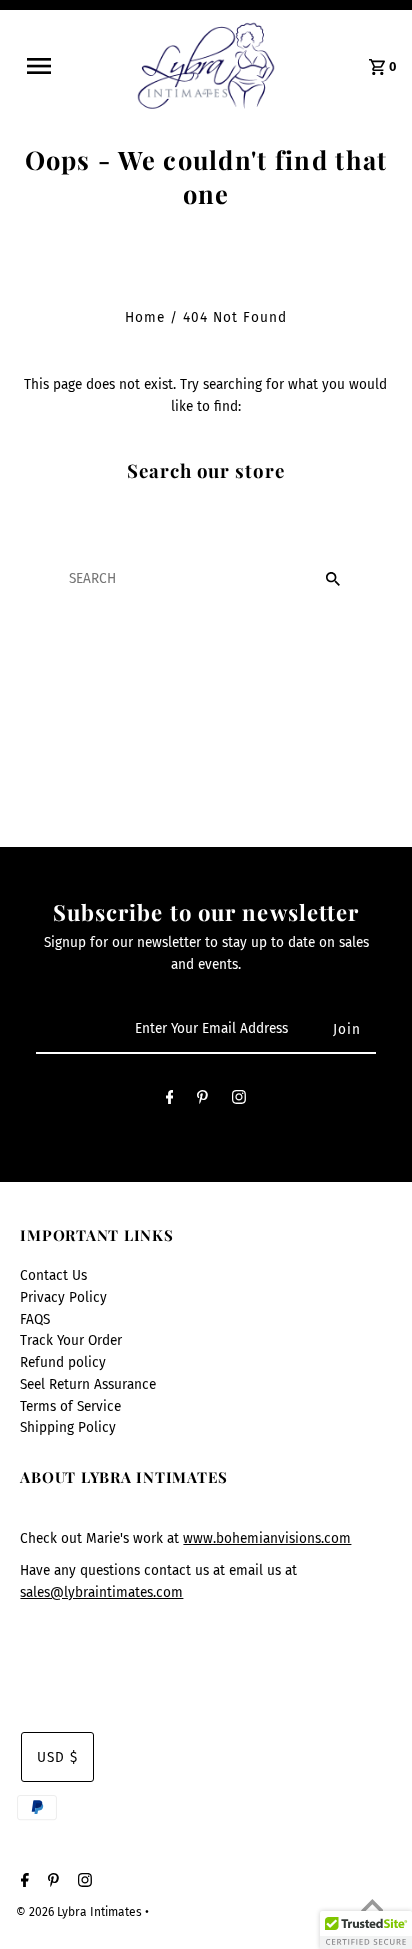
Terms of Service (70, 1406)
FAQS (35, 1319)
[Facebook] (170, 1101)
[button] (366, 1930)
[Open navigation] (51, 66)
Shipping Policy (68, 1427)
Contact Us (53, 1275)
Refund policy (63, 1362)
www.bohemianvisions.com (267, 1538)
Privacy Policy (63, 1297)
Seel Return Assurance (88, 1384)
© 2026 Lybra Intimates (80, 1912)
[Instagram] (239, 1101)
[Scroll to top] (372, 1909)
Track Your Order (71, 1340)
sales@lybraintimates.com (101, 1592)
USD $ (57, 1757)
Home (145, 317)
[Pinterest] (202, 1101)
